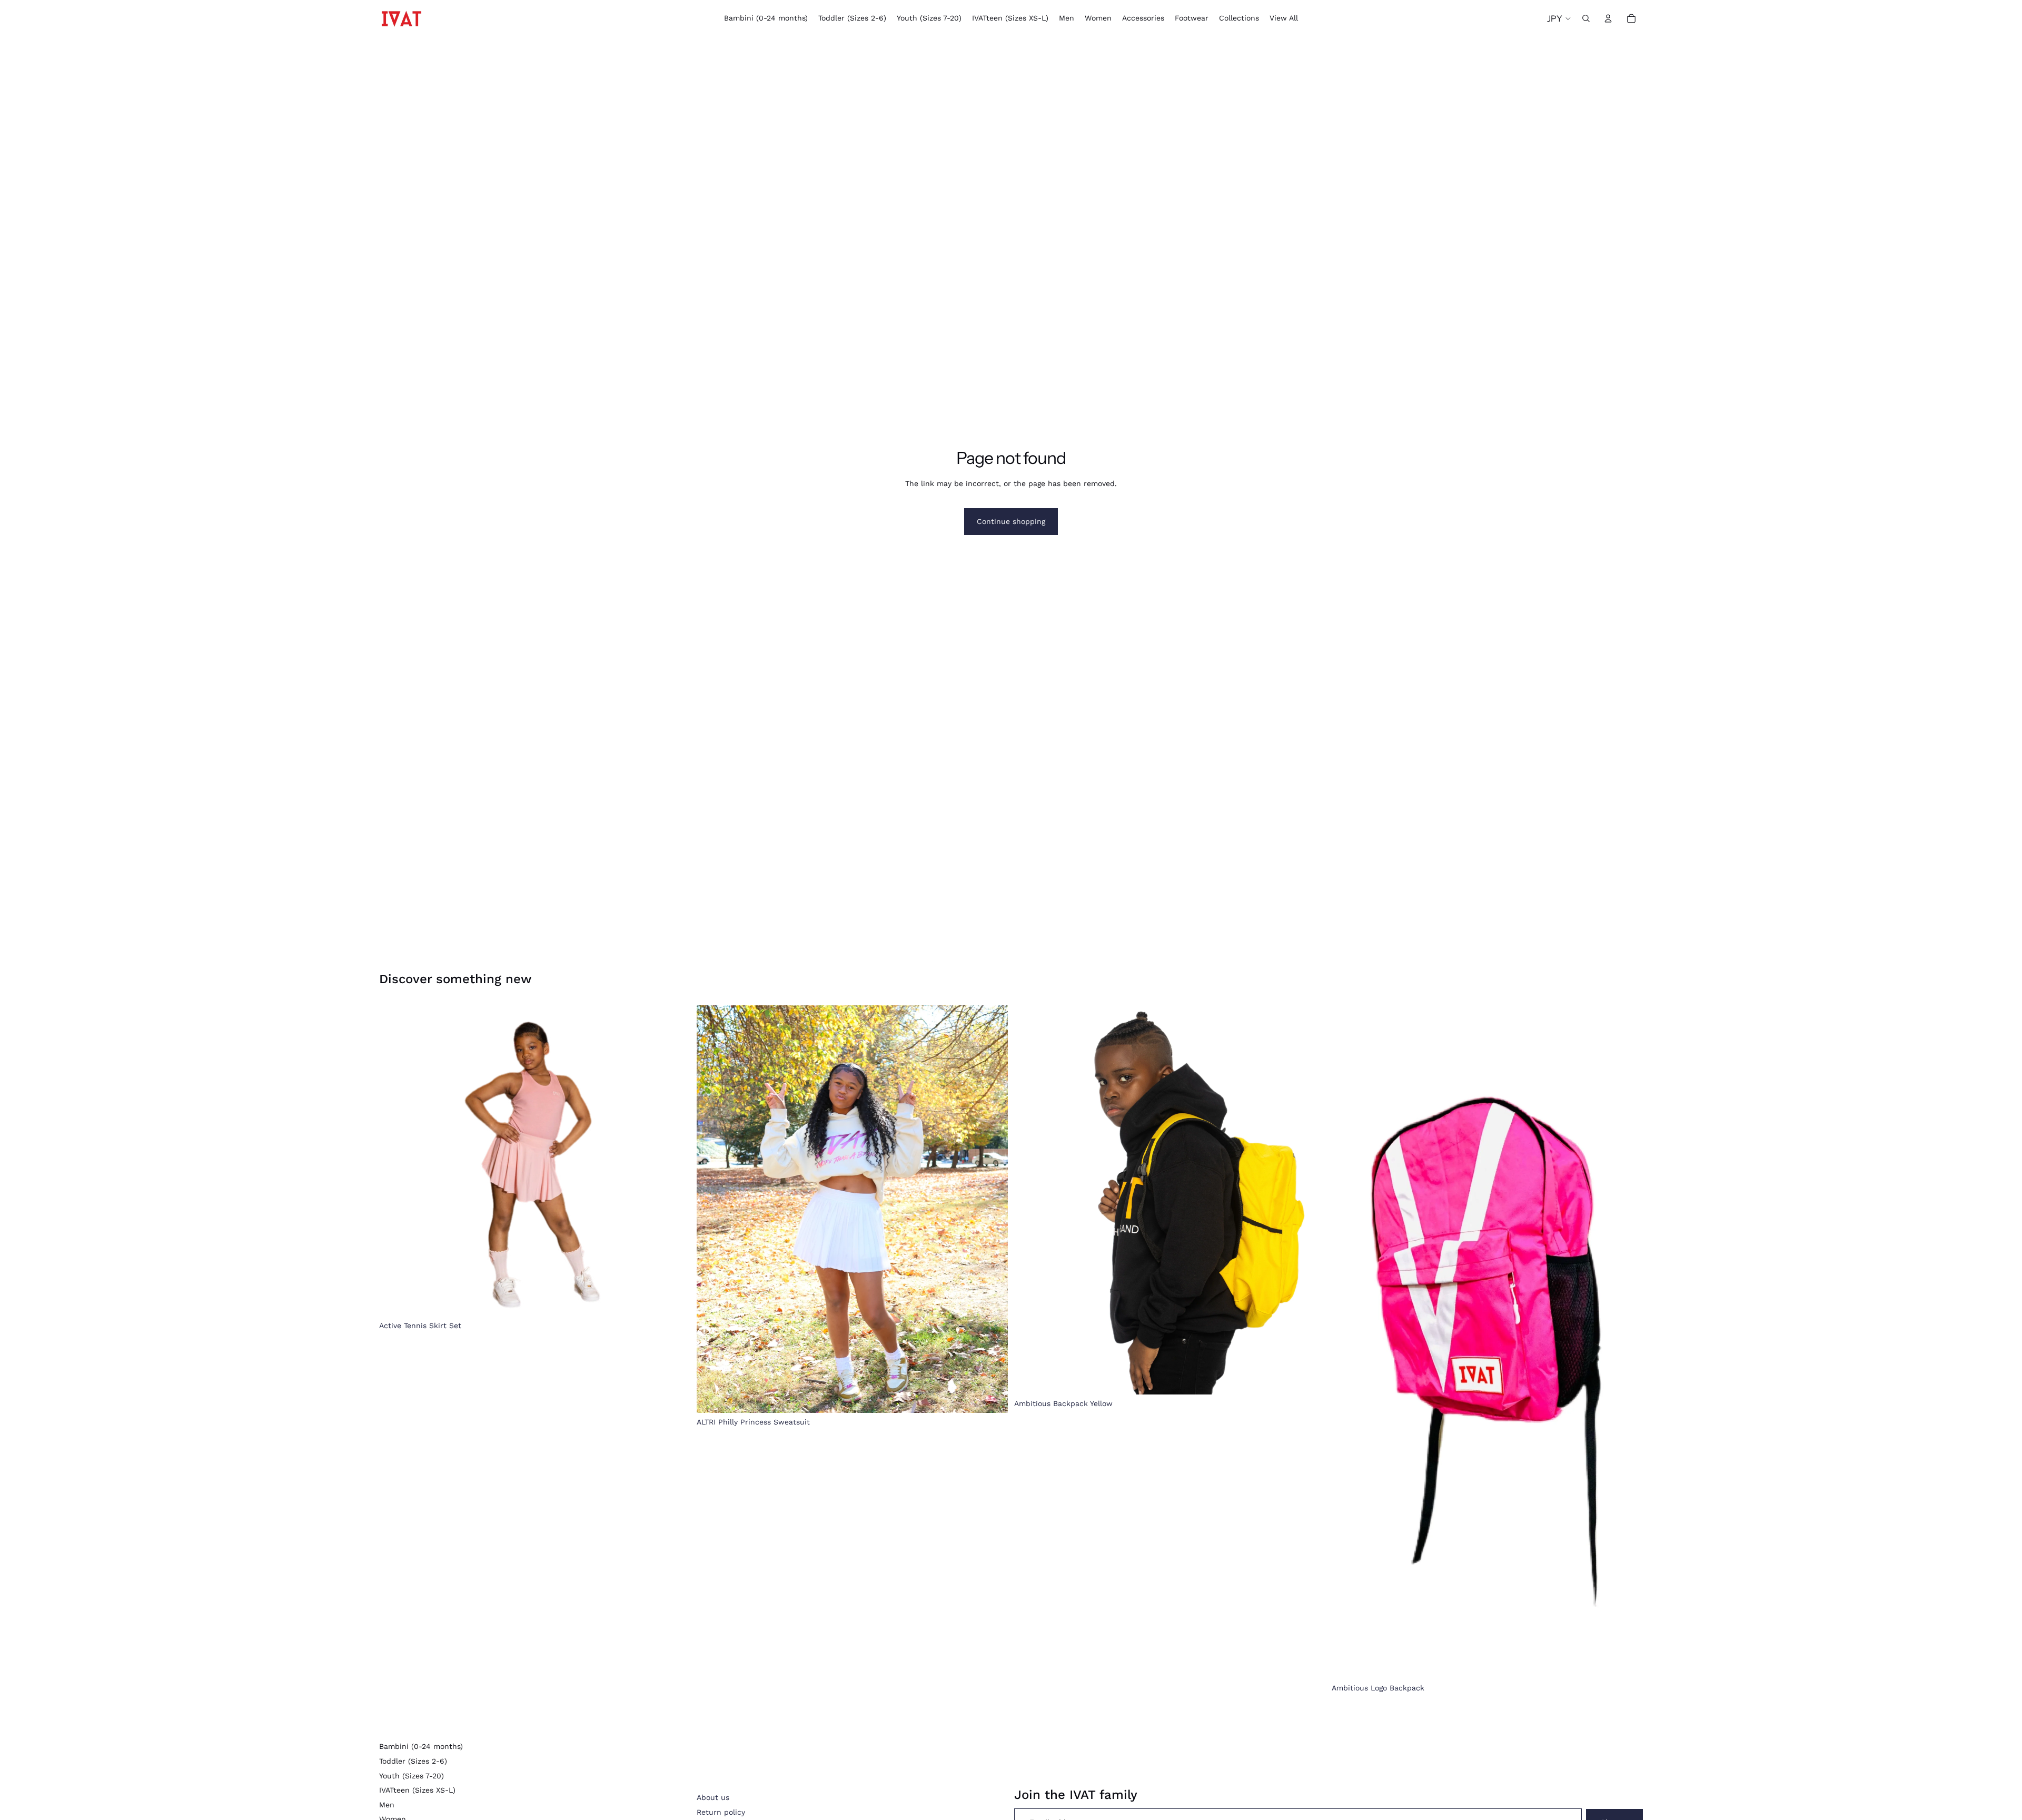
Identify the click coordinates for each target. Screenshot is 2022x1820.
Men (387, 1805)
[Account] (1608, 18)
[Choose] (674, 1300)
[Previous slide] (1030, 1200)
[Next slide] (1310, 1200)
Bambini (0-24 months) (421, 1746)
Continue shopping (1011, 521)
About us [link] (713, 1797)
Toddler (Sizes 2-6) (413, 1761)
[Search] (1586, 18)
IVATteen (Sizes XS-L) (417, 1790)
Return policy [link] (721, 1812)
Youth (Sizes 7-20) (412, 1776)
